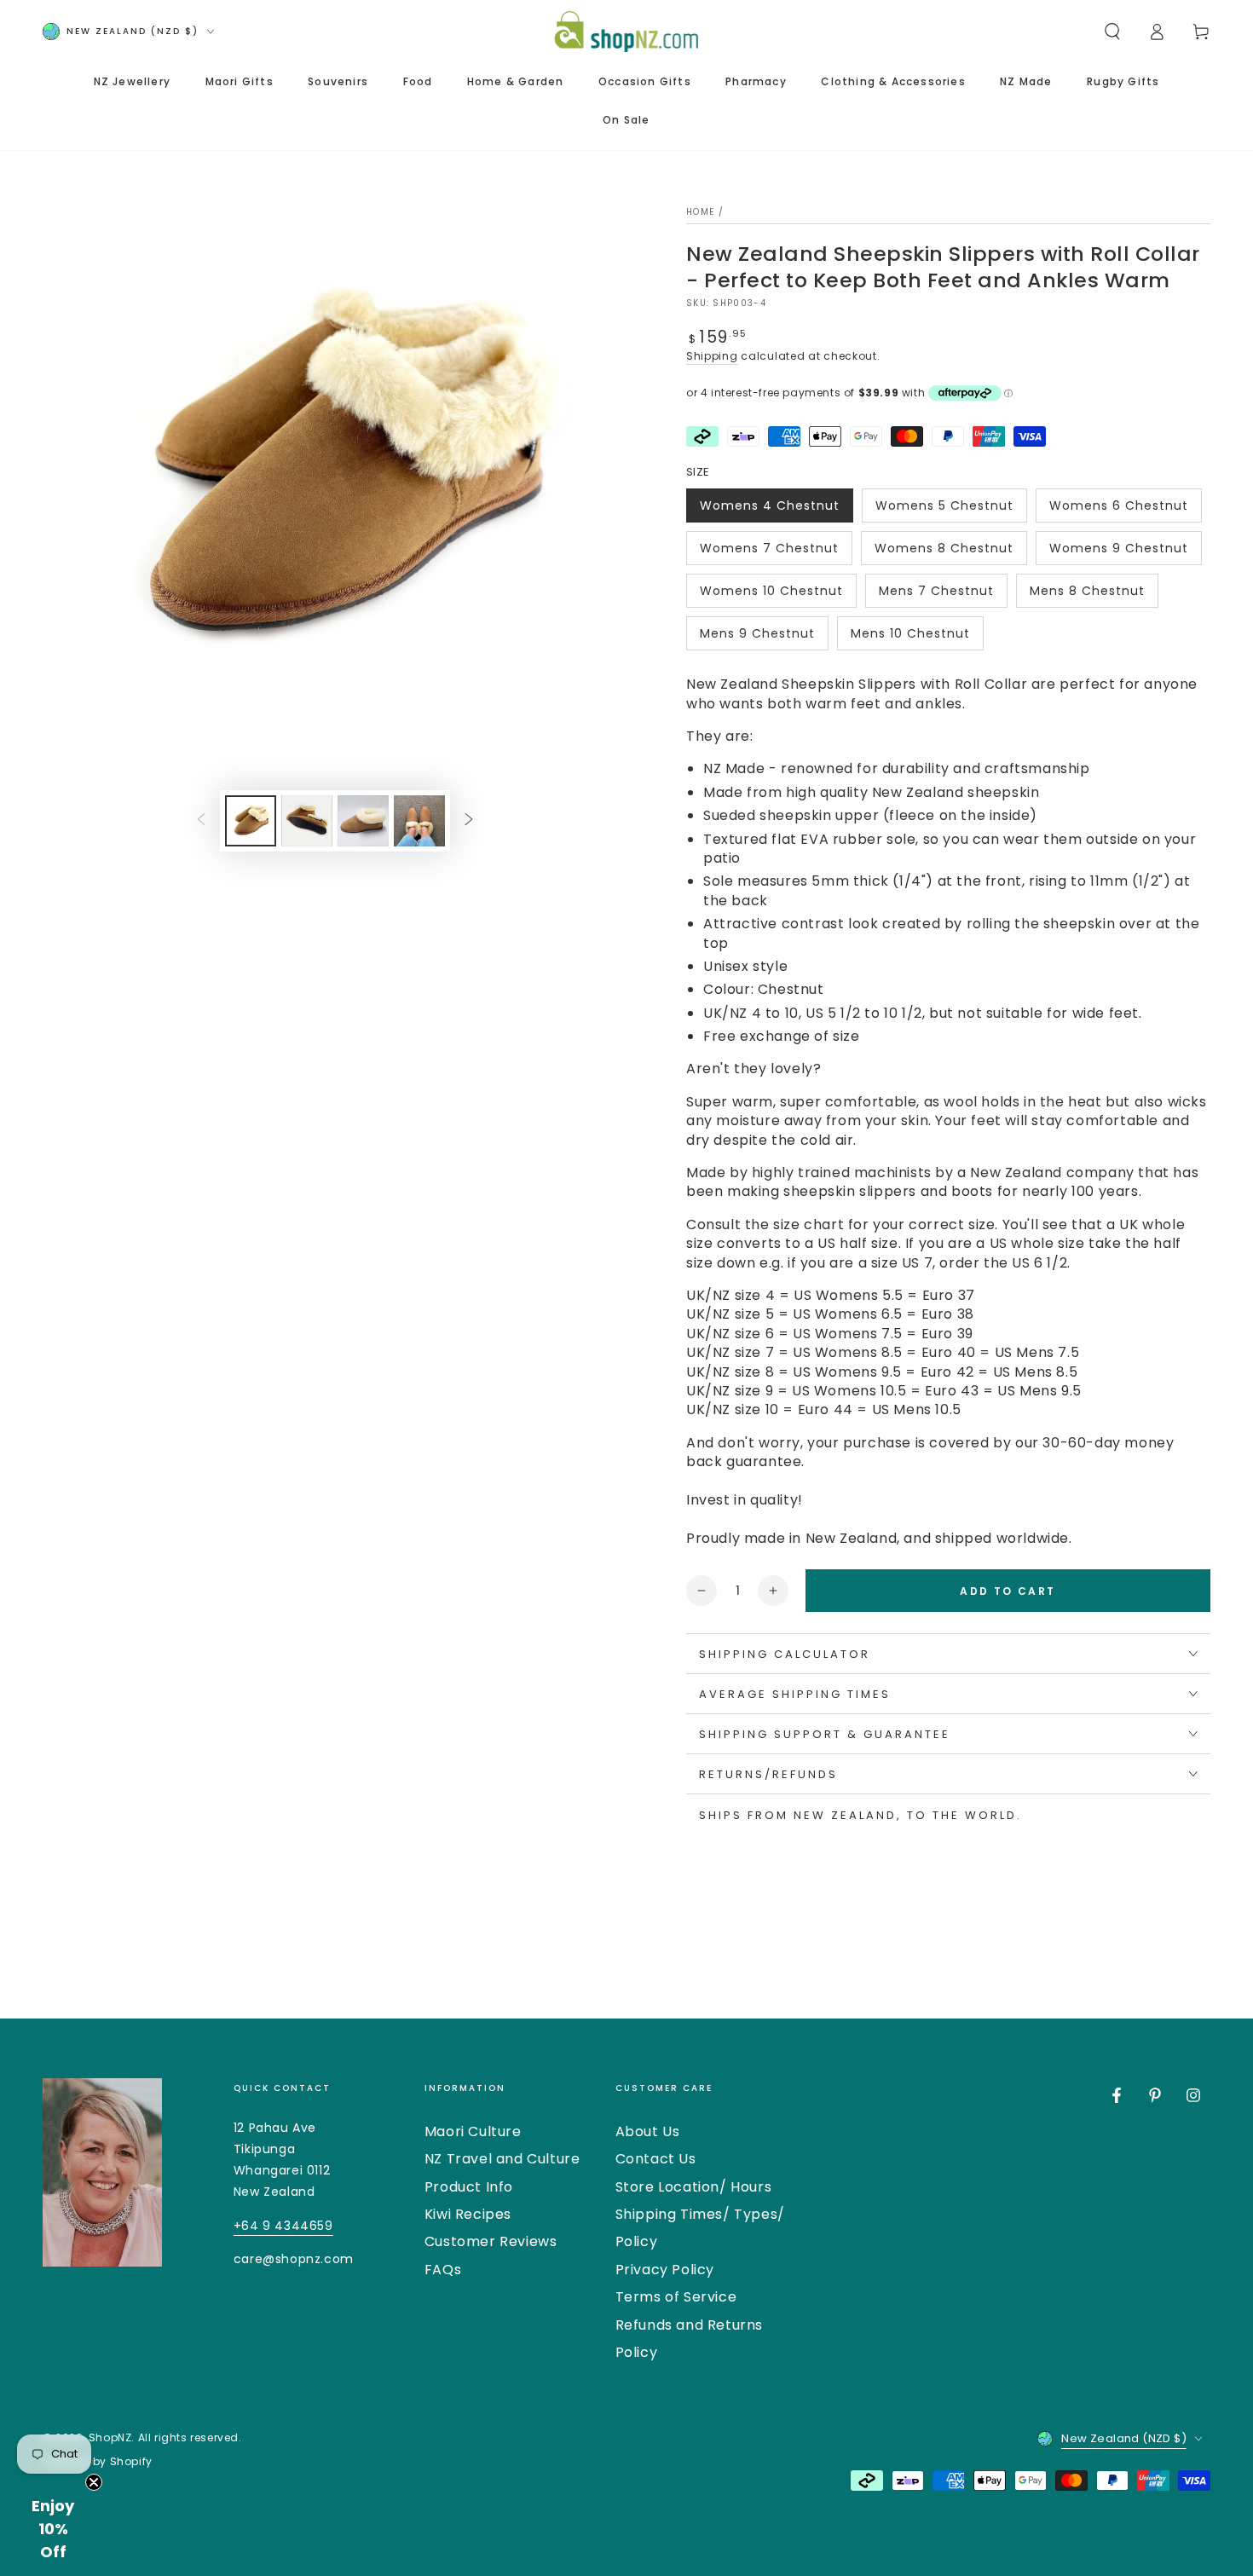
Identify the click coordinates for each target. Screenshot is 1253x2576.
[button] (1112, 32)
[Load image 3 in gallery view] (363, 821)
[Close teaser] (94, 2482)
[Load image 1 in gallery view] (251, 821)
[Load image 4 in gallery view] (419, 821)
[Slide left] (201, 821)
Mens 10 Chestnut (910, 638)
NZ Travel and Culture (502, 2159)
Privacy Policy (665, 2270)
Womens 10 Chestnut (771, 595)
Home (700, 212)
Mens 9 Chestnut (757, 638)
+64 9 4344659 (283, 2226)
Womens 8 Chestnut (944, 552)
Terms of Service (676, 2297)
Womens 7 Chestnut (769, 552)
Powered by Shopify (98, 2462)
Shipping (712, 356)
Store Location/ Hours (694, 2187)
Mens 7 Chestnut (936, 595)
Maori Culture (473, 2131)
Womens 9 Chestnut (1118, 552)
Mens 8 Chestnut (1087, 595)
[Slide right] (469, 821)
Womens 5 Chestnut (944, 510)
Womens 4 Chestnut (769, 510)
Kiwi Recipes (468, 2214)
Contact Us (656, 2159)
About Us (648, 2131)
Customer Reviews (491, 2241)
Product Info (469, 2187)
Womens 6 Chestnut (1118, 510)
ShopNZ (110, 2437)
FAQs (443, 2270)
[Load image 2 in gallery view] (307, 821)
